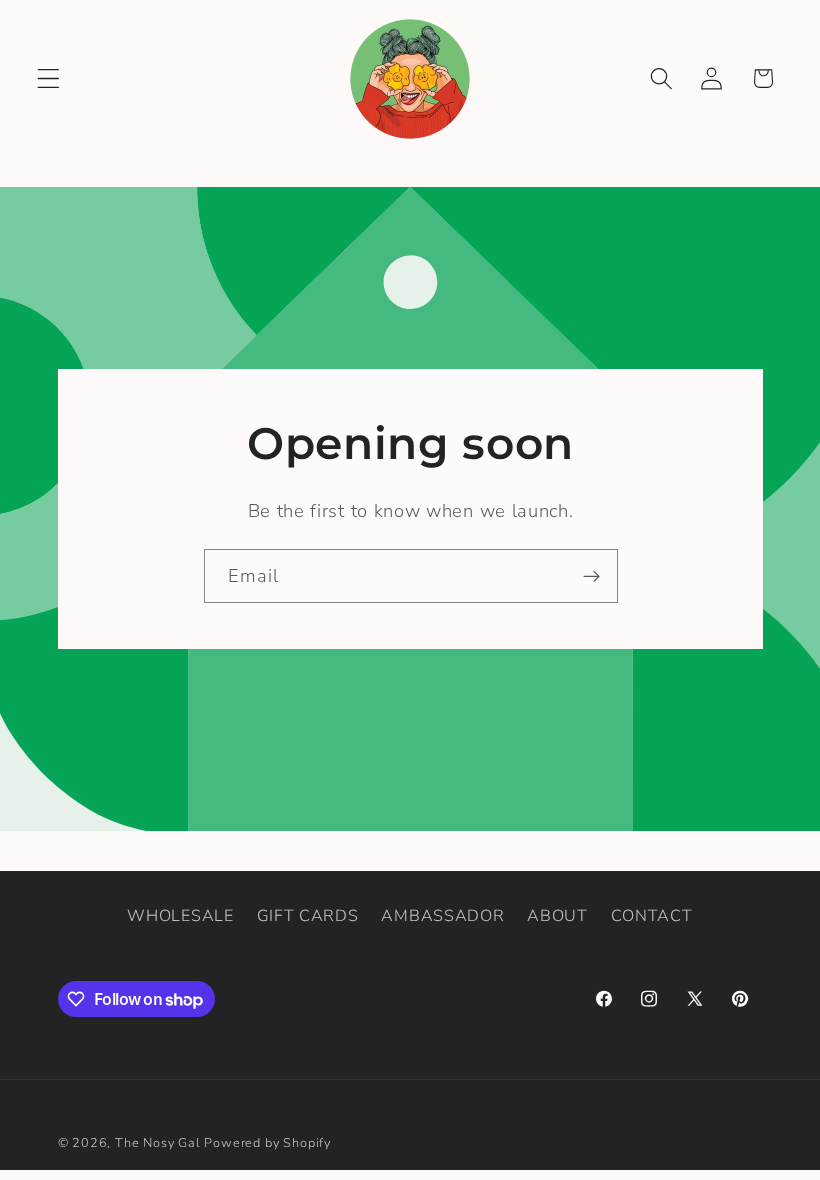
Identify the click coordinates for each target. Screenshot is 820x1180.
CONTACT (652, 916)
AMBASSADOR (442, 916)
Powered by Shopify (267, 1142)
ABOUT (557, 916)
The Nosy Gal (158, 1142)
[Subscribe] (590, 577)
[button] (48, 78)
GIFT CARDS (308, 916)
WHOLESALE (180, 916)
